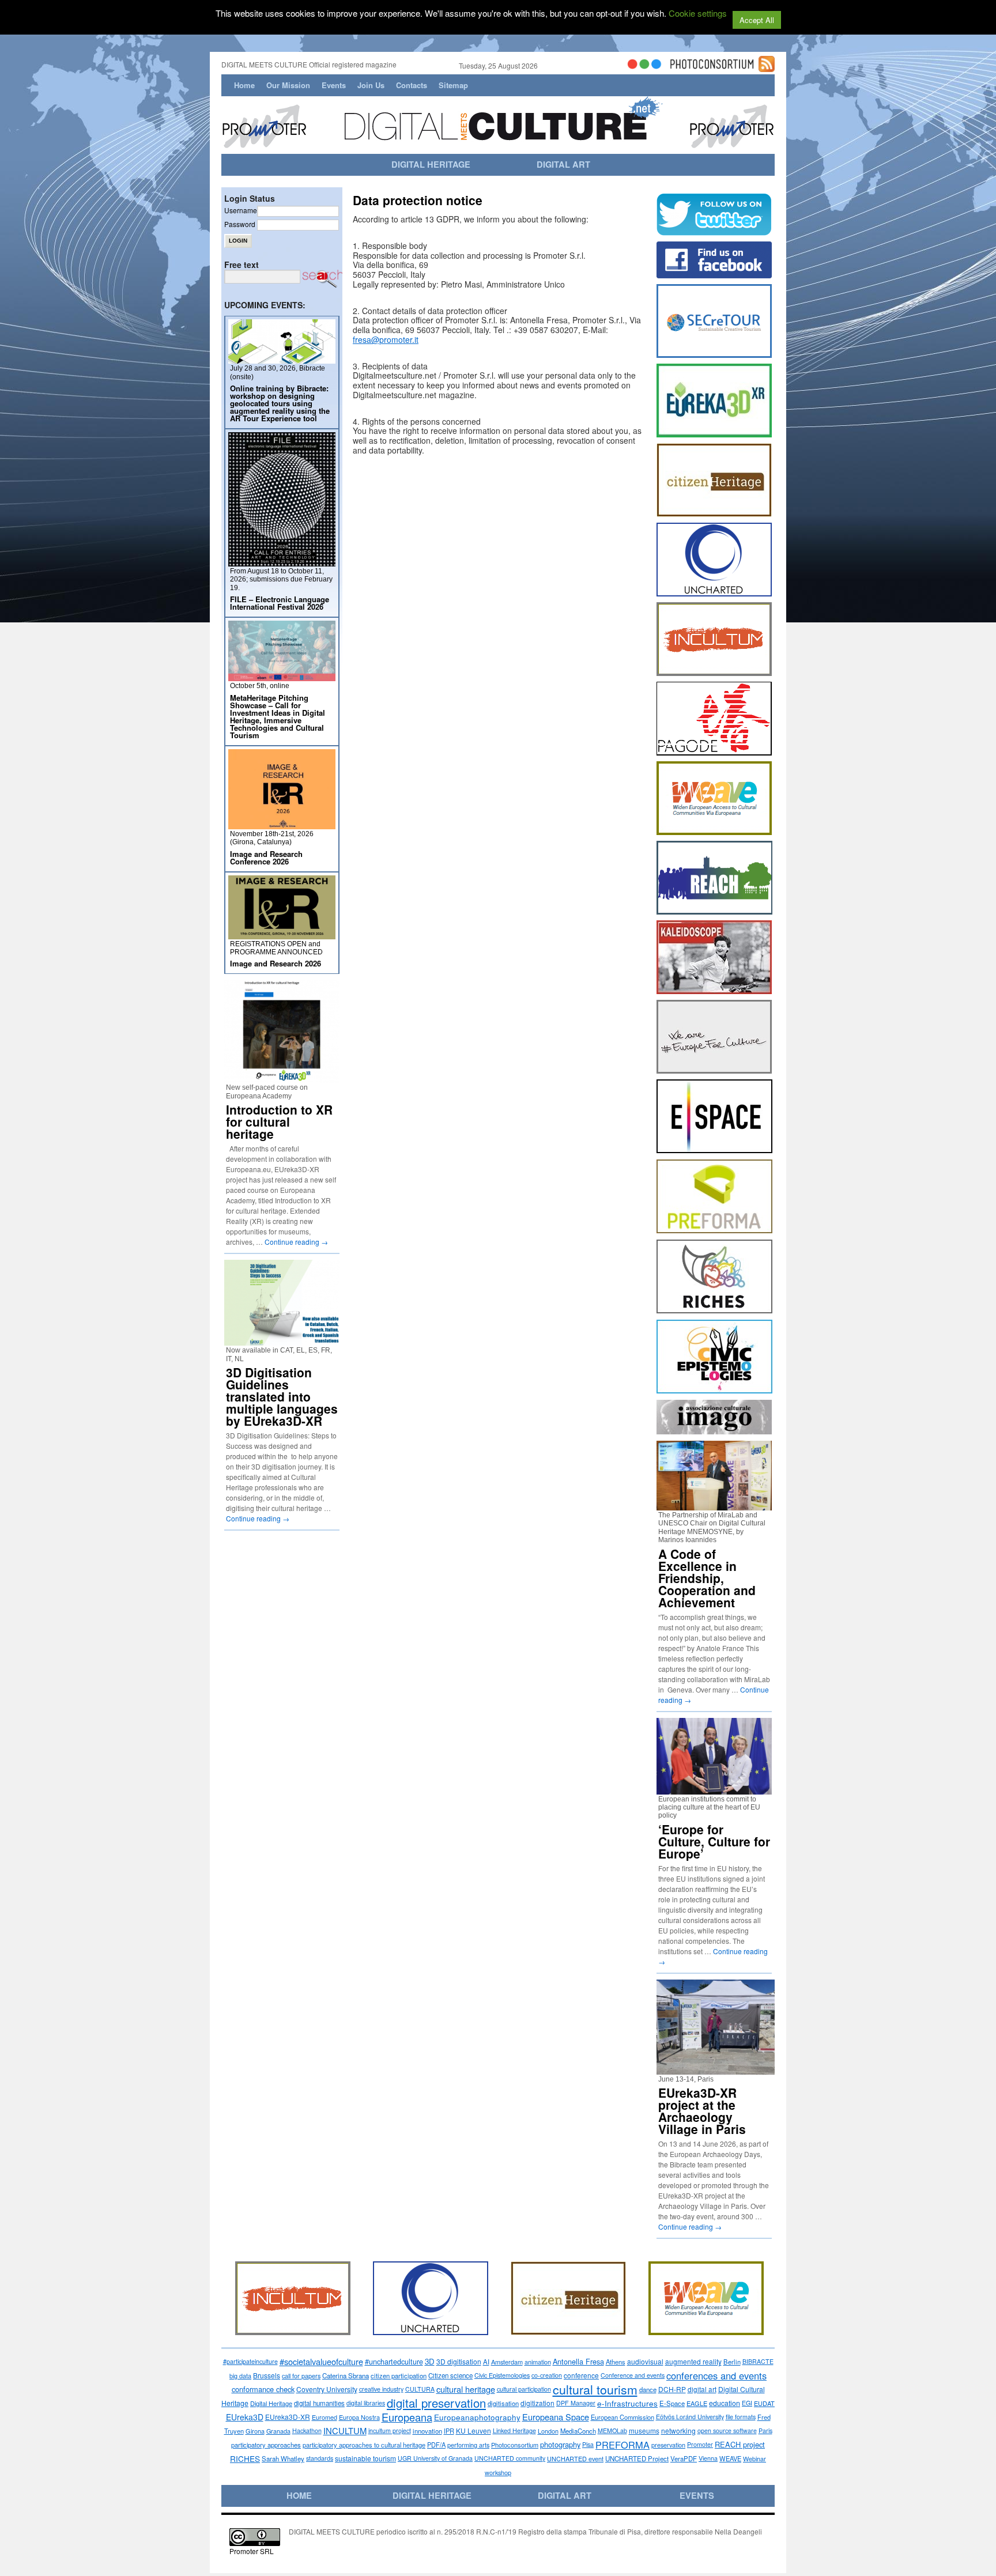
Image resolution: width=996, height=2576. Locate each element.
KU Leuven (474, 2430)
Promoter (700, 2444)
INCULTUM (345, 2430)
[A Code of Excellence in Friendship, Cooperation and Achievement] (714, 1506)
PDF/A (436, 2445)
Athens (616, 2362)
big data (240, 2375)
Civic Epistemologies (502, 2375)
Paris (765, 2430)
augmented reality (693, 2361)
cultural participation (524, 2389)
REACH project (740, 2444)
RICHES (245, 2458)
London (548, 2431)
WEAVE (730, 2458)
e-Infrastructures (627, 2403)
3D (430, 2361)
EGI (747, 2403)
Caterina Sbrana (346, 2375)
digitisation (503, 2403)
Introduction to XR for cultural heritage (279, 1121)
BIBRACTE (758, 2361)
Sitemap (453, 85)
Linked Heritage (514, 2430)
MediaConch (578, 2431)
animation (538, 2362)
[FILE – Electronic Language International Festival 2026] (282, 562)
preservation (668, 2445)
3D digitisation (459, 2361)
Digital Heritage (271, 2403)
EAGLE (697, 2403)
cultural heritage (466, 2389)
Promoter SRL (252, 2551)
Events (334, 85)
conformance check (263, 2389)
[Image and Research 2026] (282, 934)
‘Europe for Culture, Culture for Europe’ (714, 1841)
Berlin (732, 2362)
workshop (498, 2472)
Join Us (371, 85)
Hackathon (307, 2430)
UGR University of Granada (435, 2458)
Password (240, 224)
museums (644, 2430)
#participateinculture (250, 2361)
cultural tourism (595, 2389)
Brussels (267, 2375)
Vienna (708, 2458)
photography (560, 2444)
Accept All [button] (757, 20)
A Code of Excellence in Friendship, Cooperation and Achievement (707, 1578)
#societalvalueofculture (321, 2361)
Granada (278, 2431)
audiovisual (645, 2361)
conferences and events (716, 2375)
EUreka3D (245, 2417)
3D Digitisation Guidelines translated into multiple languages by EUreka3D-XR (282, 1396)
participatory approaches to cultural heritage (364, 2445)
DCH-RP (672, 2389)
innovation (427, 2431)
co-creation (547, 2375)
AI (486, 2362)
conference (581, 2375)
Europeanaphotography (477, 2417)
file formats (741, 2417)
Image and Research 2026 (276, 963)
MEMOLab (612, 2430)
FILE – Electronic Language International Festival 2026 (280, 603)
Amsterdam (507, 2362)
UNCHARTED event (575, 2458)
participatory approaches (266, 2445)
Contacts (412, 85)
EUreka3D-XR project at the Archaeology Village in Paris (702, 2111)
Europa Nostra (359, 2417)
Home (244, 85)
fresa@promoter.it (386, 339)
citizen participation (399, 2375)
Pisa (588, 2444)
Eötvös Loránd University (690, 2417)
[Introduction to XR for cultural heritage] (282, 1078)
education (725, 2403)
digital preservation (436, 2403)
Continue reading (296, 1242)
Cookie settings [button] (698, 13)
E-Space (672, 2403)
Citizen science (450, 2375)
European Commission (622, 2417)
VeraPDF (684, 2458)
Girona (255, 2431)
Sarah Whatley (283, 2458)
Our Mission (288, 85)
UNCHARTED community (510, 2458)
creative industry (381, 2389)
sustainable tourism (365, 2458)
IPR (449, 2431)
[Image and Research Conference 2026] (282, 824)
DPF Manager (576, 2403)
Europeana (407, 2417)
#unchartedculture (394, 2362)
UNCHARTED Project (637, 2458)
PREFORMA (622, 2445)
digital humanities (319, 2403)
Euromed (325, 2417)
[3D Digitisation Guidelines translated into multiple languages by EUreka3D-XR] (282, 1341)
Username (241, 210)
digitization (537, 2403)
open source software (727, 2430)
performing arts (468, 2445)
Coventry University (327, 2389)
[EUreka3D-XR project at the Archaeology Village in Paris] (720, 2070)
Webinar (754, 2458)
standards (320, 2458)
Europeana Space (556, 2417)
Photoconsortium (515, 2445)
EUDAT (764, 2403)
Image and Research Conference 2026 (266, 858)
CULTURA (420, 2389)
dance (648, 2389)
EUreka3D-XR (288, 2417)
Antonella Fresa (578, 2361)
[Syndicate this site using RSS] (767, 67)
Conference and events (633, 2375)
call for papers (301, 2375)
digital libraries (366, 2403)
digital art (702, 2389)
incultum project (390, 2430)
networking (678, 2430)
